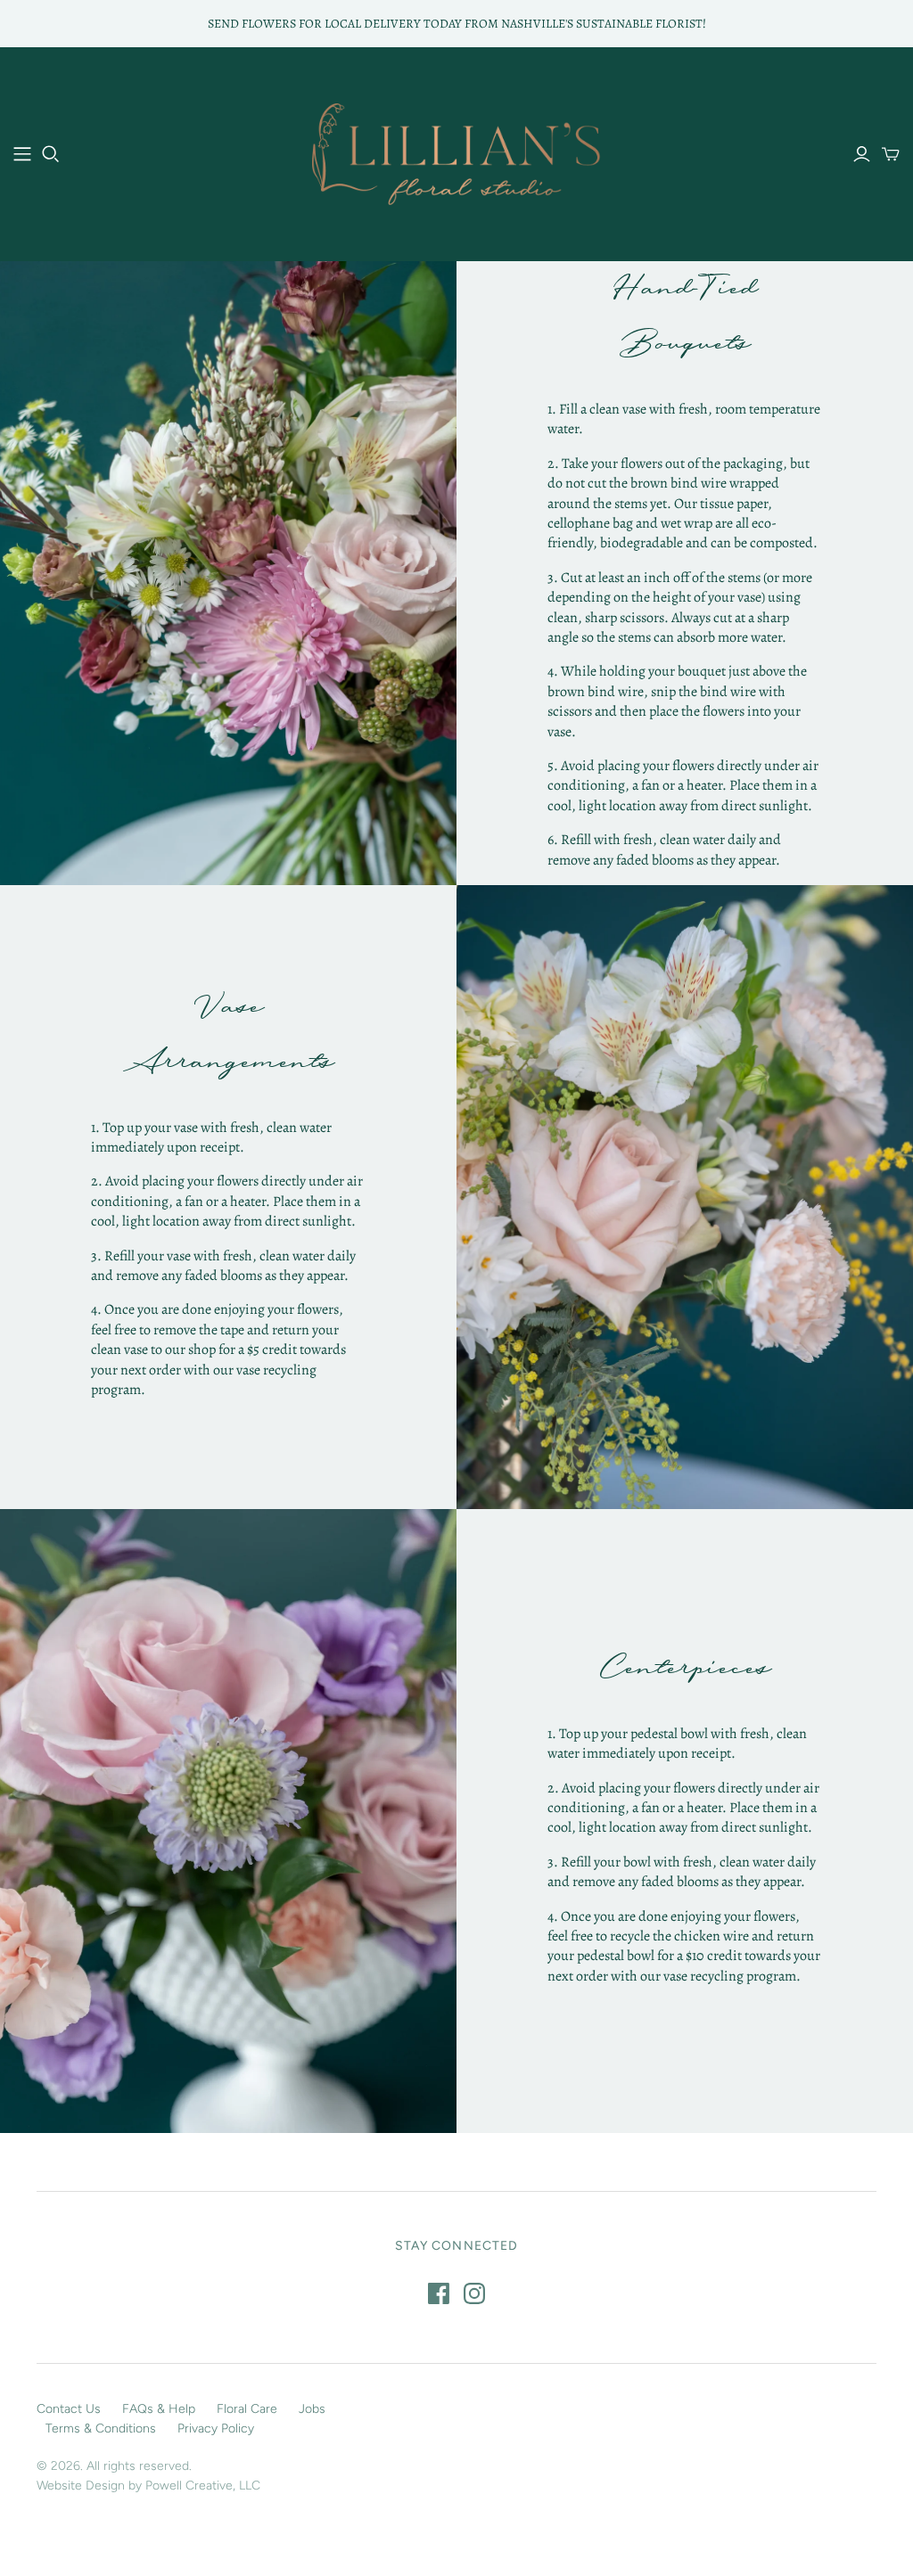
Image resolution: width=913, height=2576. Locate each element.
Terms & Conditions (101, 2428)
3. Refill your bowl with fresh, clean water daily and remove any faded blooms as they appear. (682, 1872)
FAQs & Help (159, 2409)
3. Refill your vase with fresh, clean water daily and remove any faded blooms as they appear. (223, 1266)
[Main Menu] (22, 154)
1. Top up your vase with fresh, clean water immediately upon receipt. (211, 1137)
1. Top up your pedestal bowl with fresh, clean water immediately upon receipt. (677, 1743)
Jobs (312, 2409)
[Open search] (51, 154)
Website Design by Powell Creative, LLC (148, 2486)
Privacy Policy (216, 2428)
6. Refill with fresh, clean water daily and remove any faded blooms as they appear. (664, 849)
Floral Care (247, 2409)
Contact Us (69, 2409)
